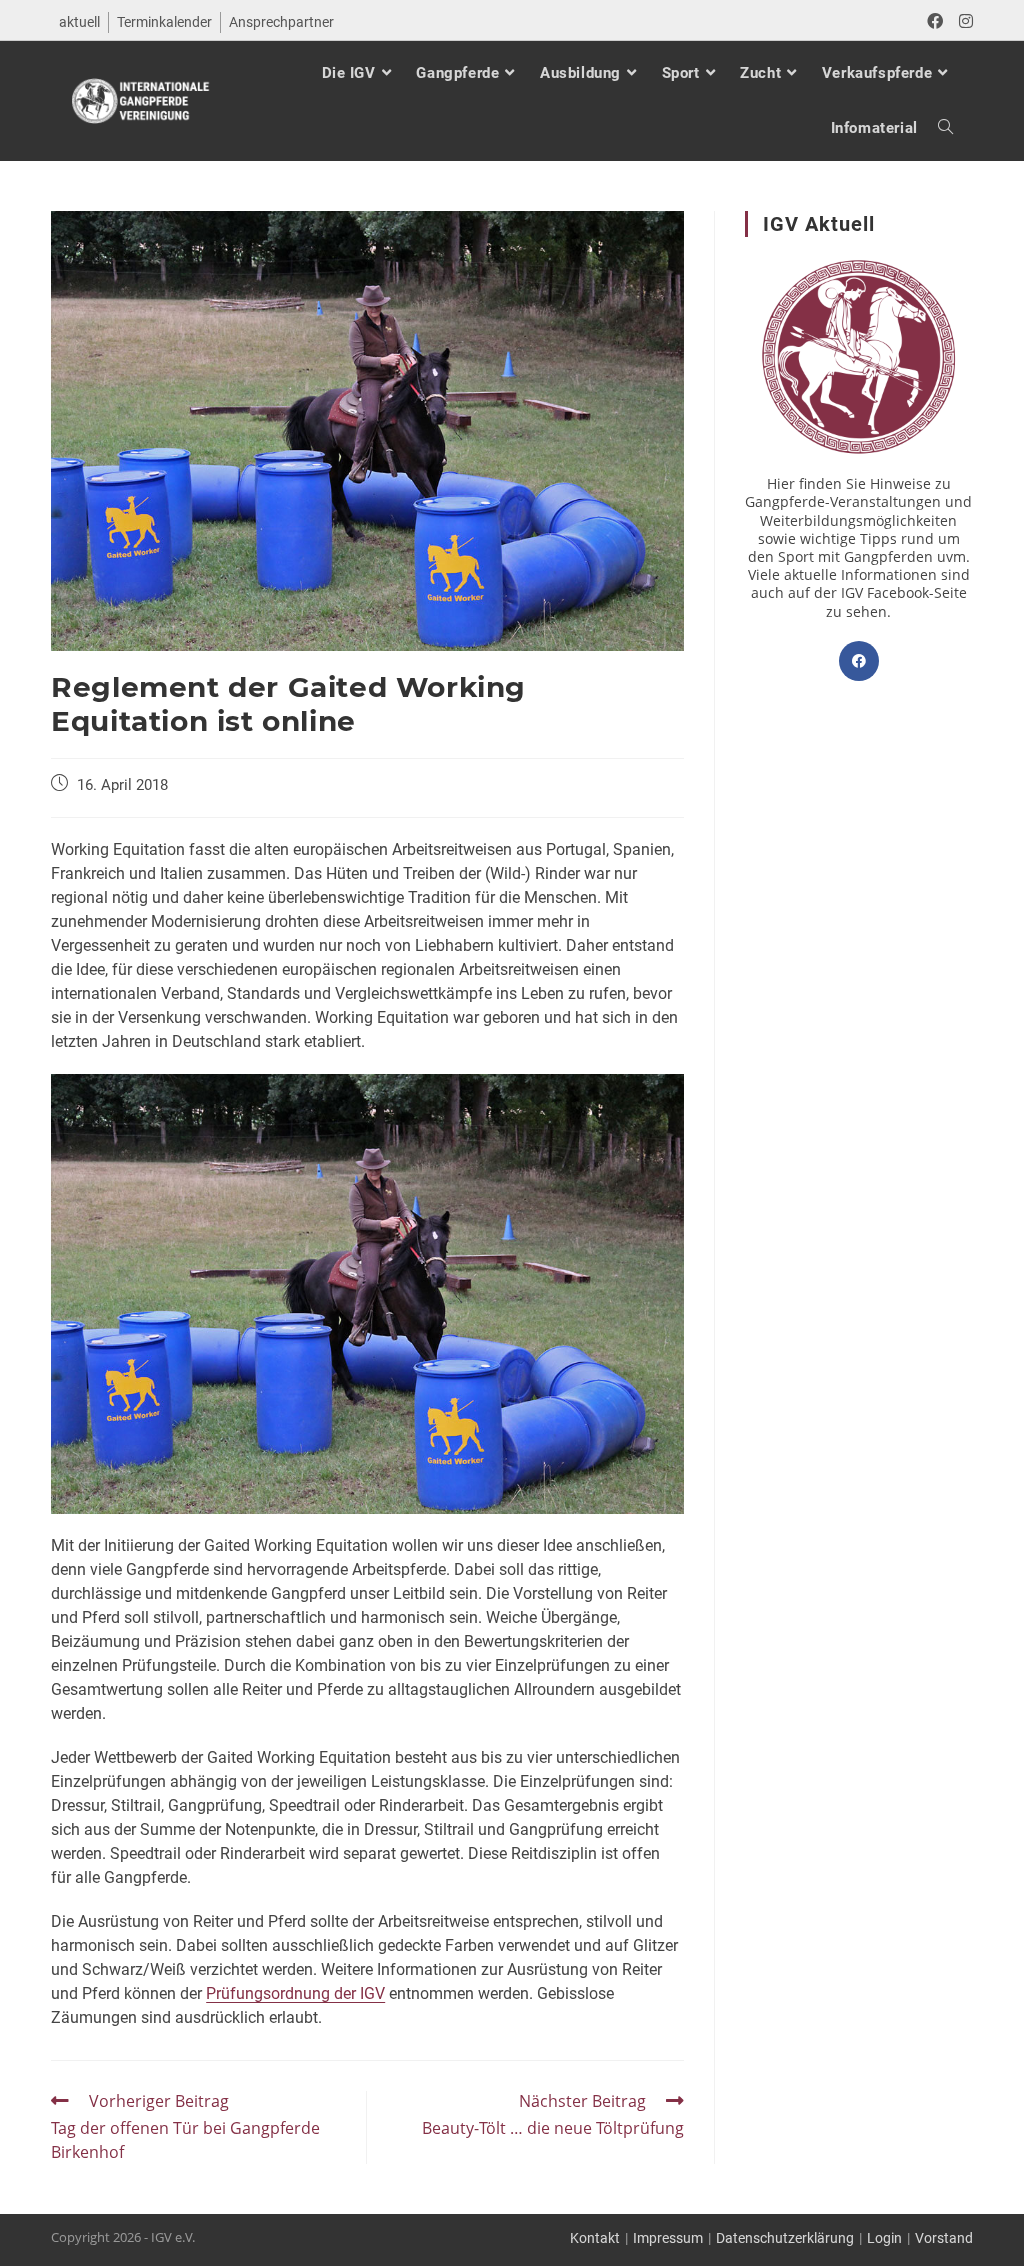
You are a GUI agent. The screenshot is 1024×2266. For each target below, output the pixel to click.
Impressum (668, 2238)
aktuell (79, 22)
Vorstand (944, 2238)
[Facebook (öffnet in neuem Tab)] (935, 22)
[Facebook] (859, 661)
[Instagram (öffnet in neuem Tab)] (962, 22)
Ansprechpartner (281, 22)
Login (884, 2238)
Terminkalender (164, 22)
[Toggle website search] (935, 128)
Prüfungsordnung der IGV (295, 1993)
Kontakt (595, 2238)
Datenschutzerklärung (785, 2238)
